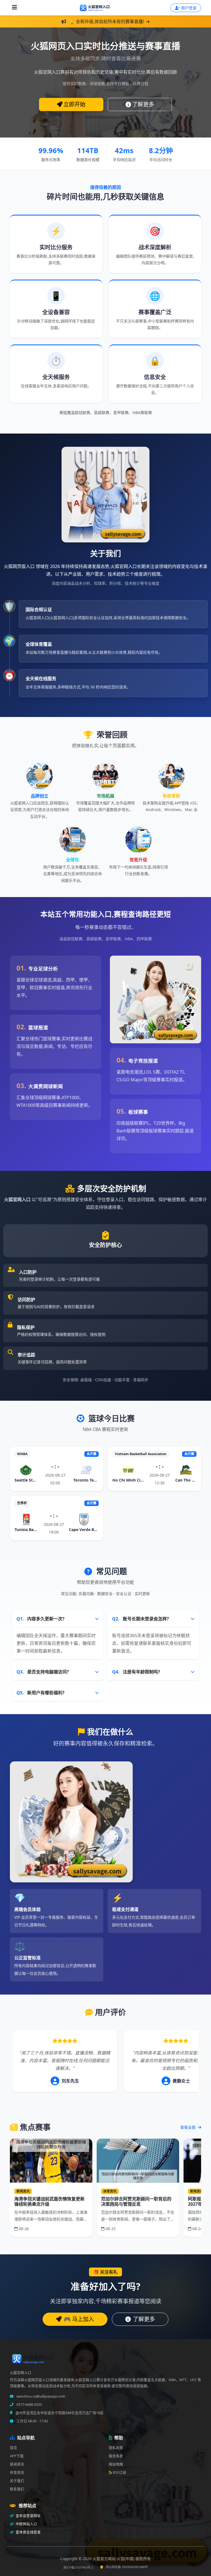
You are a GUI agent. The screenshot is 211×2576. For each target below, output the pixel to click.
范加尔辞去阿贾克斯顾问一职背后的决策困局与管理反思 (136, 2201)
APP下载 (17, 2456)
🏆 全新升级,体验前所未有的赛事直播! (107, 21)
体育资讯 (17, 2472)
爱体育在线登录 (28, 2532)
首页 (13, 2448)
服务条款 (116, 2456)
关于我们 (17, 2481)
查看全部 (188, 2127)
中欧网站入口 (26, 2524)
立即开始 (74, 104)
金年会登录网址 (28, 2516)
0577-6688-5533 (29, 2405)
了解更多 (143, 104)
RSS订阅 (120, 2472)
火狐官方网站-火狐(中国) (114, 2559)
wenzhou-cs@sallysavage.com (40, 2396)
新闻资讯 (17, 2464)
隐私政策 (116, 2448)
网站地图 (116, 2464)
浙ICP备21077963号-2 (78, 2567)
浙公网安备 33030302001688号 (127, 2567)
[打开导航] (15, 8)
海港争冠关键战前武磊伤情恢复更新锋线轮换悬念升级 (49, 2201)
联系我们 (17, 2489)
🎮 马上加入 (79, 2319)
